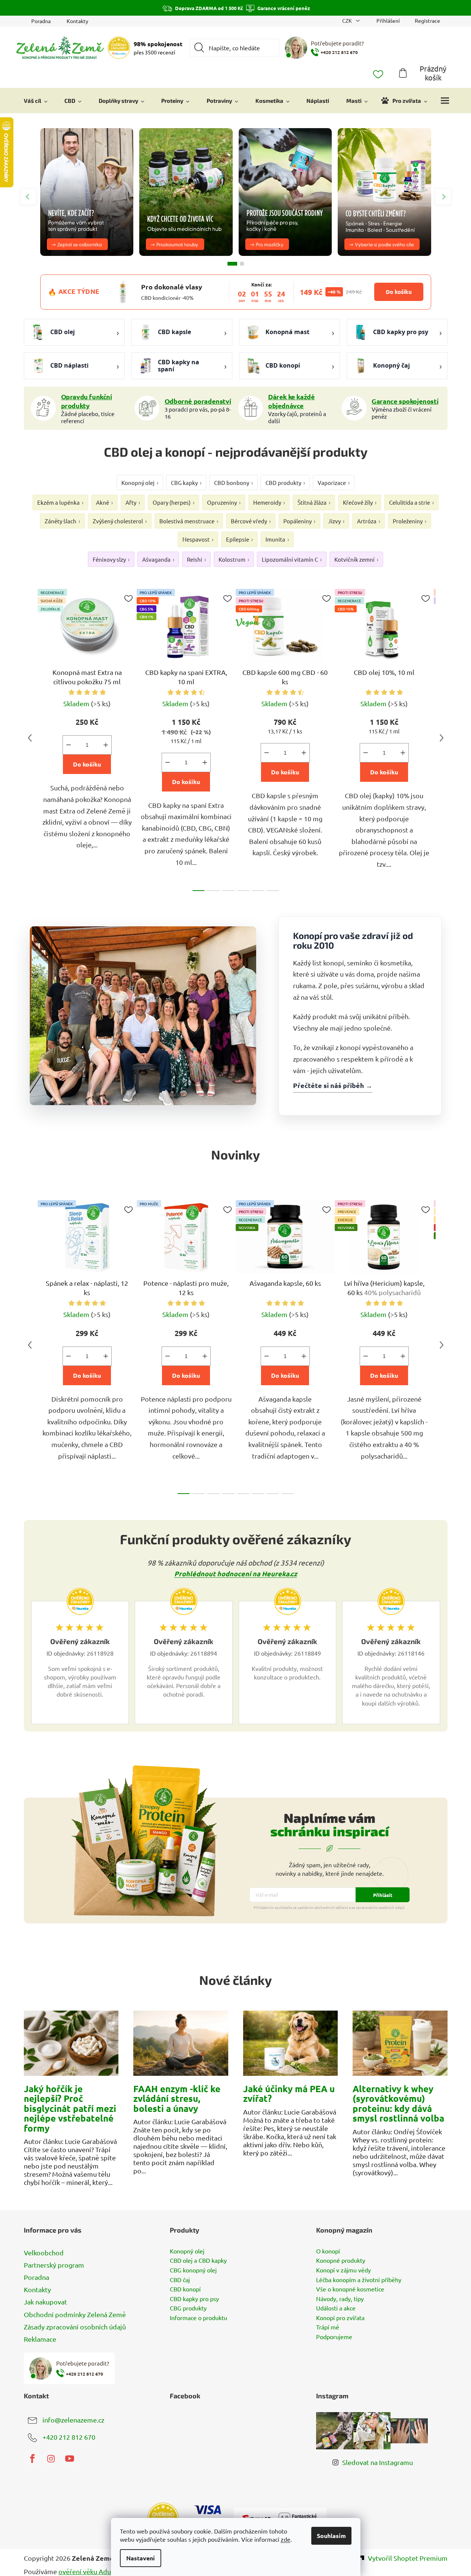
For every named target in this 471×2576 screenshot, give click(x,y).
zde (286, 2539)
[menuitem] (36, 101)
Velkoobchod (44, 2253)
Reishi (195, 559)
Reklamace (40, 2339)
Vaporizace (332, 483)
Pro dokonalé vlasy (172, 287)
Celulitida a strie (410, 502)
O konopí (328, 2251)
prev (30, 738)
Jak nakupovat (45, 2302)
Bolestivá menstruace (187, 521)
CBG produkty (188, 2308)
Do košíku (399, 292)
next (442, 738)
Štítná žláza (312, 502)
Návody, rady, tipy (340, 2299)
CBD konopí (185, 2289)
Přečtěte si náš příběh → (333, 1085)
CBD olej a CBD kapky (198, 2261)
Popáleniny (297, 521)
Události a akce (336, 2308)
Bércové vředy (249, 521)
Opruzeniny (222, 502)
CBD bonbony (232, 483)
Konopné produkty (341, 2261)
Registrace (427, 20)
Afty (131, 502)
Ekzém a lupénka (58, 502)
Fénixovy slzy (109, 559)
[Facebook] (32, 2459)
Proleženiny (408, 521)
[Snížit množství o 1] (69, 745)
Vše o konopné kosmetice (350, 2289)
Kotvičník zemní (354, 559)
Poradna (41, 21)
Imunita (275, 539)
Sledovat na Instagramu (378, 2462)
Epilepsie (238, 539)
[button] (443, 197)
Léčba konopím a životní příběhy (359, 2280)
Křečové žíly (358, 502)
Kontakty (77, 21)
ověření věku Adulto (89, 2571)
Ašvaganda (156, 559)
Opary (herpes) (172, 502)
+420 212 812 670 (69, 2437)
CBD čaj (180, 2280)
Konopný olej (138, 483)
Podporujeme (334, 2337)
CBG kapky (184, 483)
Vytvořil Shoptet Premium (408, 2558)
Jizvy (334, 521)
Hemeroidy (267, 502)
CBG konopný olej (193, 2270)
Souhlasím (331, 2536)
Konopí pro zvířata (340, 2318)
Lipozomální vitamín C (290, 559)
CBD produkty (283, 483)
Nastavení (141, 2558)
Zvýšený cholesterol (118, 521)
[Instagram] (51, 2459)
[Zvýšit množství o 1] (106, 745)
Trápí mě (328, 2327)
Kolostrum (232, 559)
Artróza (367, 521)
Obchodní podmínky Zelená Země (75, 2314)
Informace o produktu (198, 2318)
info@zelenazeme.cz (73, 2420)
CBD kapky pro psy (194, 2299)
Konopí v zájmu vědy (343, 2270)
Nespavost (196, 539)
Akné (103, 502)
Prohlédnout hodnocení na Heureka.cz (236, 1573)
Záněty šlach (61, 521)
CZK (348, 20)
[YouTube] (70, 2459)
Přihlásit (383, 1895)
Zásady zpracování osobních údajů (75, 2327)
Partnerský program (54, 2265)
